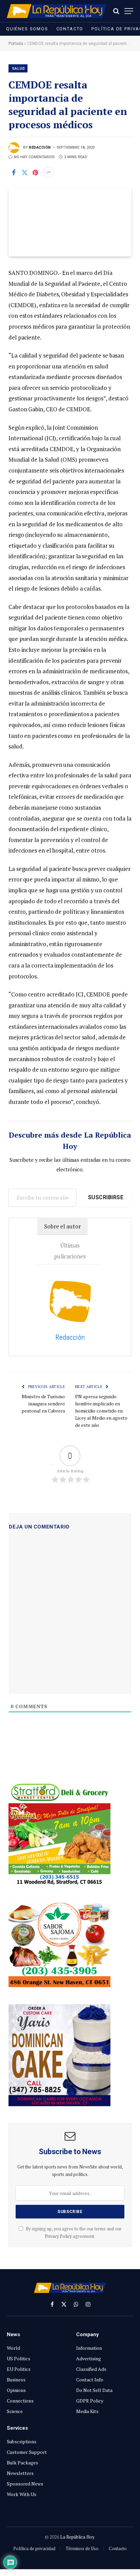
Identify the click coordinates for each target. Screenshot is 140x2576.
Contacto (70, 29)
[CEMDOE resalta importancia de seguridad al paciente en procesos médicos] (70, 222)
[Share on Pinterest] (35, 172)
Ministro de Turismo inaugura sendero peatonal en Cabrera (43, 1403)
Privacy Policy (58, 2236)
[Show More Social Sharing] (49, 172)
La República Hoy (77, 2537)
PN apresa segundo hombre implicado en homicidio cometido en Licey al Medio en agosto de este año (101, 1411)
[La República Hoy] (57, 11)
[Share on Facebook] (14, 172)
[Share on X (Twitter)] (24, 172)
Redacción (40, 147)
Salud (18, 69)
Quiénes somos (27, 29)
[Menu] (129, 11)
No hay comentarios (34, 157)
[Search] (116, 11)
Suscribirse (106, 1197)
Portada (16, 44)
